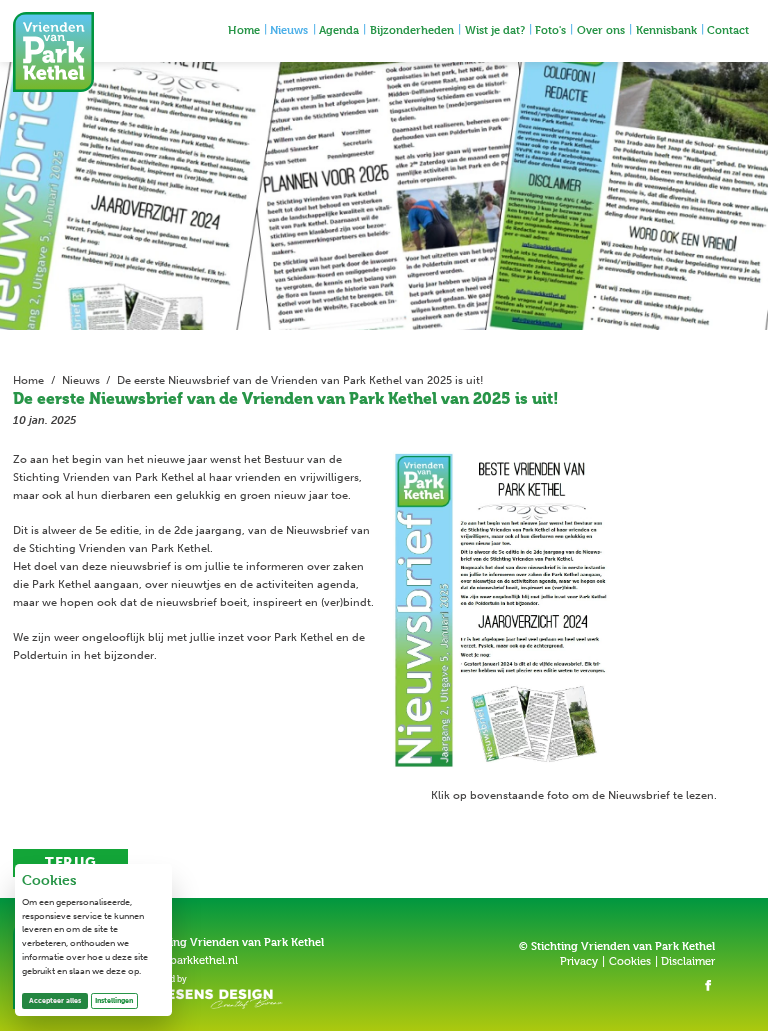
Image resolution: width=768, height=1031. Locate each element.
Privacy (579, 961)
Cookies (630, 961)
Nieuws (289, 29)
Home (244, 29)
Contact (728, 29)
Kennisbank (666, 29)
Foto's (550, 29)
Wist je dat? (495, 29)
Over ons (601, 29)
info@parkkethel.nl (189, 960)
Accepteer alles (58, 1000)
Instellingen (114, 1000)
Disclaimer (688, 961)
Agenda (339, 29)
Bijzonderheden (412, 29)
